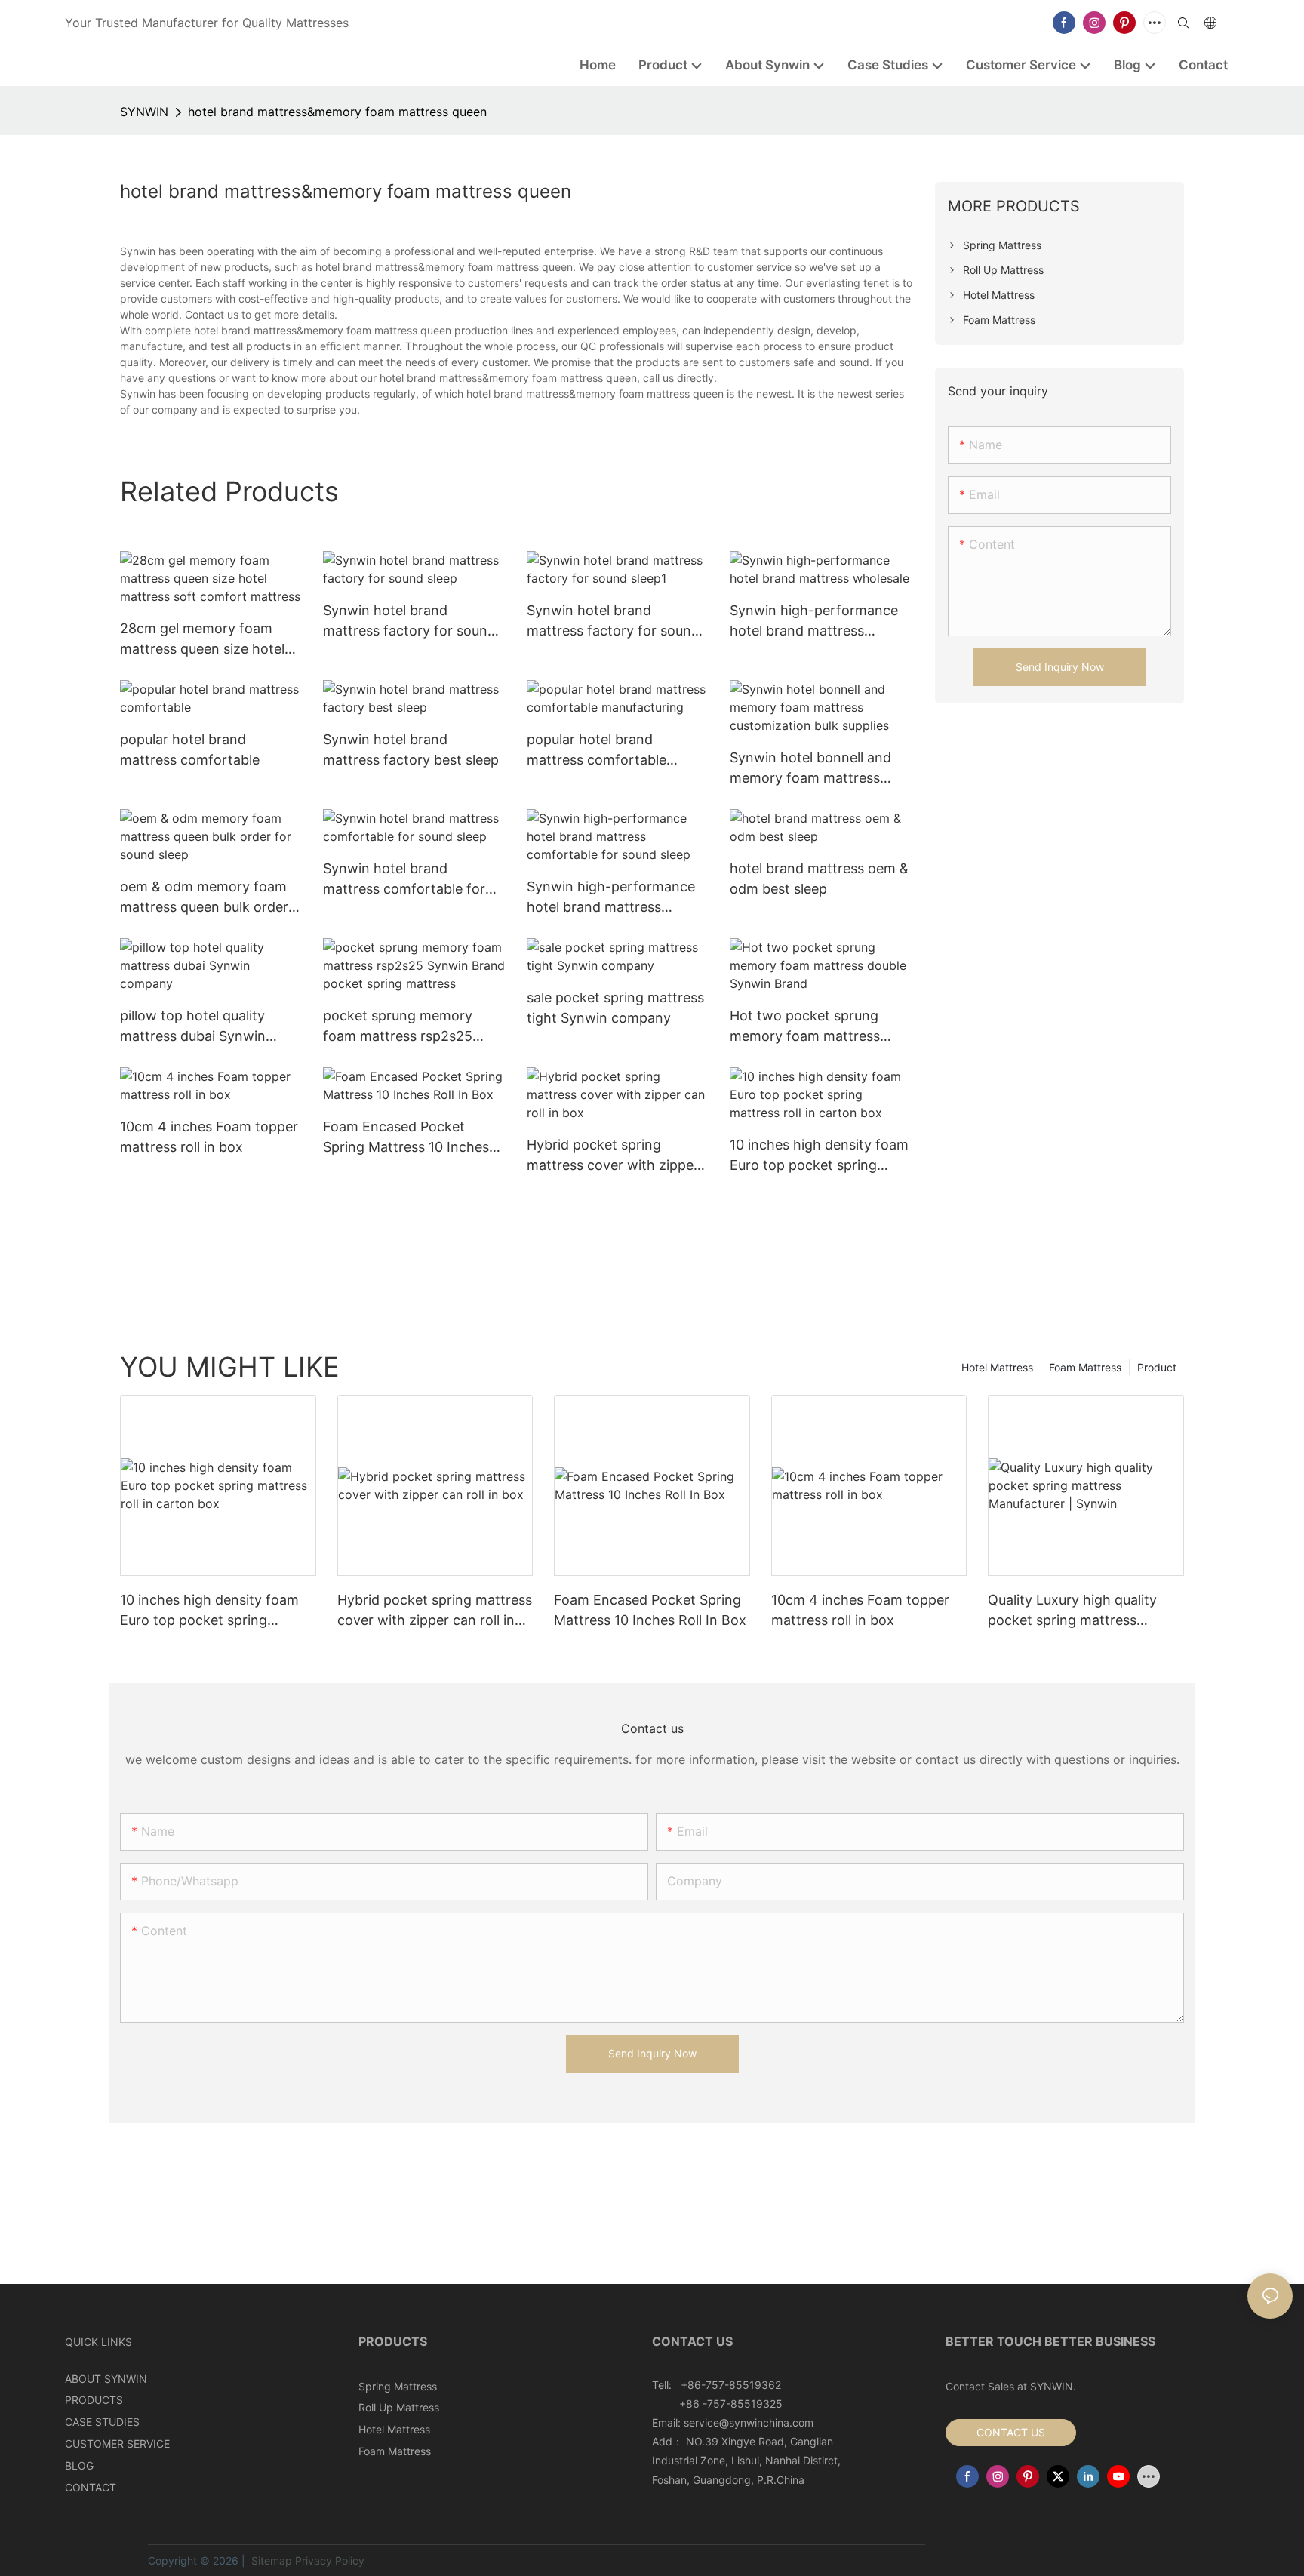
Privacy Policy (330, 2561)
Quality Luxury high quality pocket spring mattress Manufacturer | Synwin (1072, 1611)
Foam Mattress (1085, 1367)
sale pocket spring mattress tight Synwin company (615, 1008)
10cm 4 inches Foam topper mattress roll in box (209, 1137)
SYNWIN (144, 112)
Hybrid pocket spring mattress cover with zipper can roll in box (613, 1156)
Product (1157, 1367)
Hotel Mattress (997, 1367)
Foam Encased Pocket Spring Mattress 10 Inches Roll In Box (406, 1138)
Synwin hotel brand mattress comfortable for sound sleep (404, 880)
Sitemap (270, 2561)
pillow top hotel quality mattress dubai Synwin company (193, 1027)
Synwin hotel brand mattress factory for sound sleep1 (613, 622)
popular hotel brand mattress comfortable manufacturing (597, 751)
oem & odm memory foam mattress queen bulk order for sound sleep (204, 898)
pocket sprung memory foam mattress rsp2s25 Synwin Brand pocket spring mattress (414, 1027)
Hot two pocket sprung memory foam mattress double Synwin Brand (805, 1027)
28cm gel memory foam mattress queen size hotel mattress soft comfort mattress (202, 640)
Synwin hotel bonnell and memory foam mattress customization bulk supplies (818, 769)
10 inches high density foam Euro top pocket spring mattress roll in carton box (819, 1156)
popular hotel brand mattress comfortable (190, 749)
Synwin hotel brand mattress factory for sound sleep (409, 622)
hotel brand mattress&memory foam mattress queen (337, 112)
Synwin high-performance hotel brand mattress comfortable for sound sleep (618, 898)
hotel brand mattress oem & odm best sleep (819, 879)
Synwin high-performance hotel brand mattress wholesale (814, 622)
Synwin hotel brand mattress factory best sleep (411, 749)
